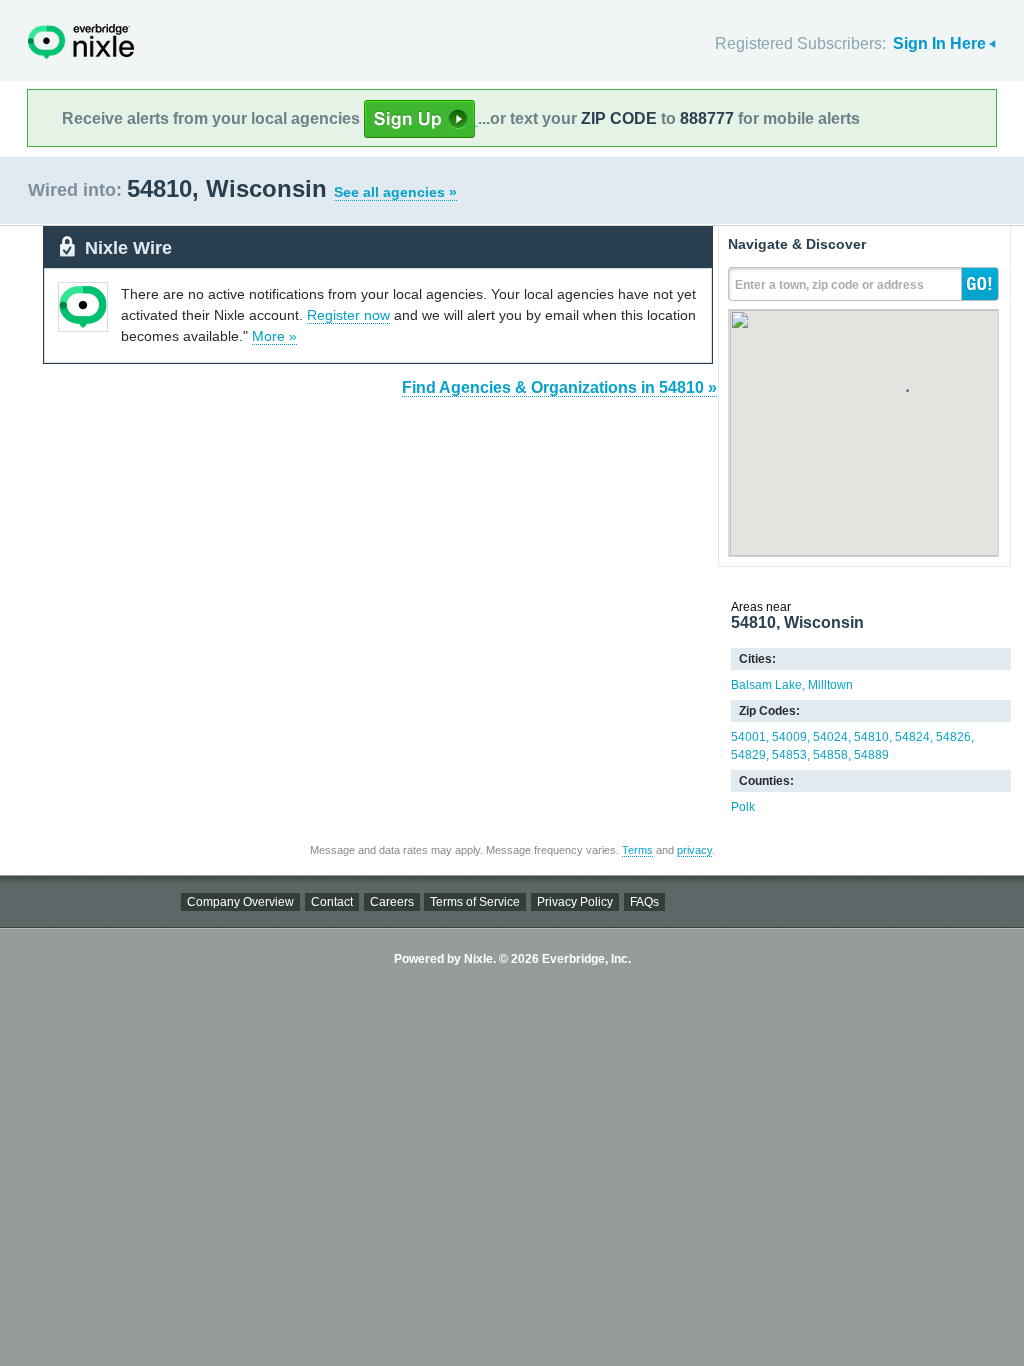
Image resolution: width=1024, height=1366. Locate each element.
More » (274, 336)
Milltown (830, 685)
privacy (694, 850)
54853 (789, 755)
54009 (789, 737)
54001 (748, 737)
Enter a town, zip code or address (829, 285)
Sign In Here (939, 43)
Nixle (81, 41)
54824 (912, 737)
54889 (871, 755)
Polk (743, 807)
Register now (348, 315)
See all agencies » (395, 192)
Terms (637, 850)
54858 (830, 755)
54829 (748, 755)
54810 (871, 737)
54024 (830, 737)
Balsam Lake (766, 685)
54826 (953, 737)
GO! (980, 284)
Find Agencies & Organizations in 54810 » (559, 387)
